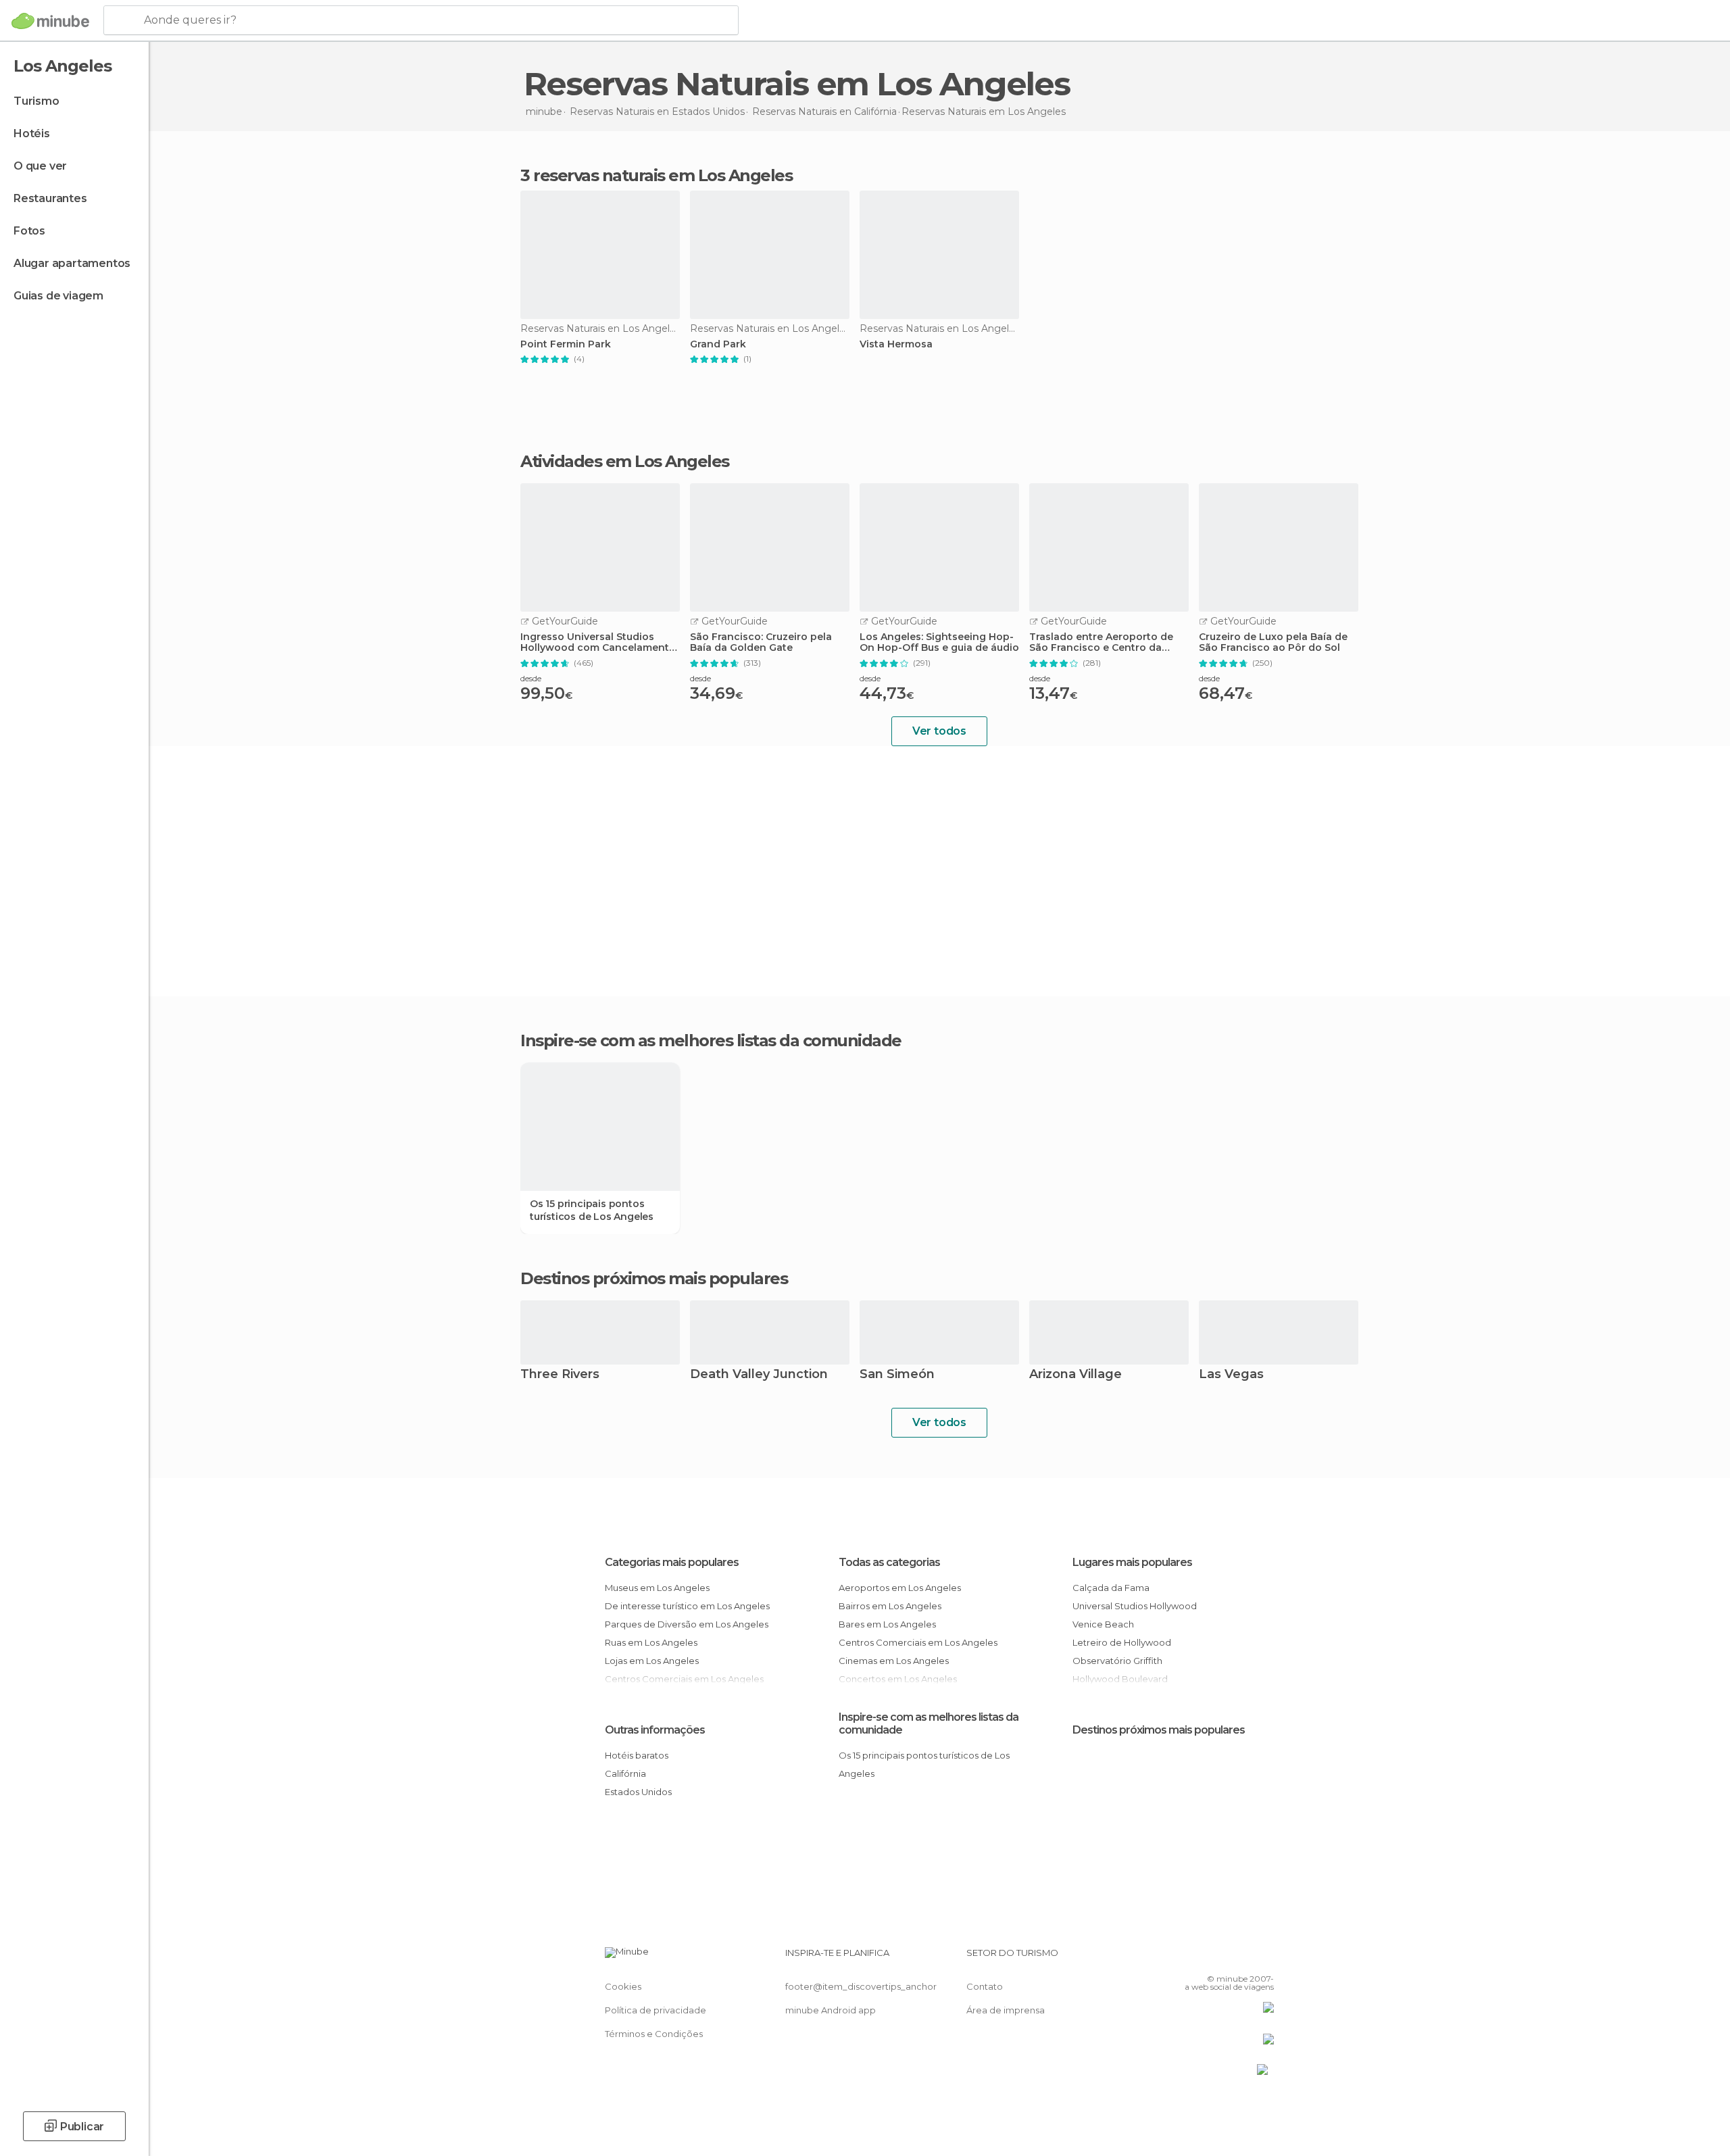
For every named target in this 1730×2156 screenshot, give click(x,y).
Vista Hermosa (896, 344)
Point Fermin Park (566, 344)
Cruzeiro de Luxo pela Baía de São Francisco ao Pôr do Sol (1273, 643)
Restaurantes (50, 198)
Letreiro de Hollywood (1122, 1642)
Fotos (29, 231)
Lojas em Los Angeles (652, 1661)
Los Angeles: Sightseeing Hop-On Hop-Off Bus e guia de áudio (939, 643)
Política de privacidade (656, 2010)
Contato (985, 1986)
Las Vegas (1231, 1375)
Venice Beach (1103, 1624)
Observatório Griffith (1117, 1661)
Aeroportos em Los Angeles (900, 1588)
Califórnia (625, 1773)
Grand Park (718, 344)
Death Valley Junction (759, 1375)
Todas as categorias (889, 1562)
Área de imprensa (1006, 2010)
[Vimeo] (1241, 1958)
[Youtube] (1264, 1958)
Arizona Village (1076, 1375)
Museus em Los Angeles (657, 1588)
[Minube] (50, 21)
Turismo (36, 101)
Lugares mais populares (1132, 1562)
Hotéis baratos (637, 1755)
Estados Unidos (638, 1792)
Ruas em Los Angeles (651, 1642)
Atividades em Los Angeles (625, 462)
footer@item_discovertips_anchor (861, 1986)
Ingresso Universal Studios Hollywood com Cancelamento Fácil (598, 643)
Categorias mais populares (672, 1562)
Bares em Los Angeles (887, 1624)
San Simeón (897, 1375)
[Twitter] (1219, 1958)
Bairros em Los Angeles (890, 1606)
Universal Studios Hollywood (1135, 1606)
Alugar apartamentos (72, 263)
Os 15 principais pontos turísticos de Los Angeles (592, 1210)
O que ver (40, 166)
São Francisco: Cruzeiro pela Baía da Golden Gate (761, 643)
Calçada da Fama (1111, 1588)
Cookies (623, 1986)
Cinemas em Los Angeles (894, 1661)
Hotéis (32, 133)
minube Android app (831, 2010)
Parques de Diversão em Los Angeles (687, 1624)
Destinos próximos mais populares (654, 1279)
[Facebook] (1197, 1958)
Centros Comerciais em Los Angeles (918, 1642)
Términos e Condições (654, 2034)
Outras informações (655, 1730)
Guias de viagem (58, 296)
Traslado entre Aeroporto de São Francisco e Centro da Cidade (1101, 643)
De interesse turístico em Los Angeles (687, 1606)
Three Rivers (560, 1375)
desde (531, 678)
